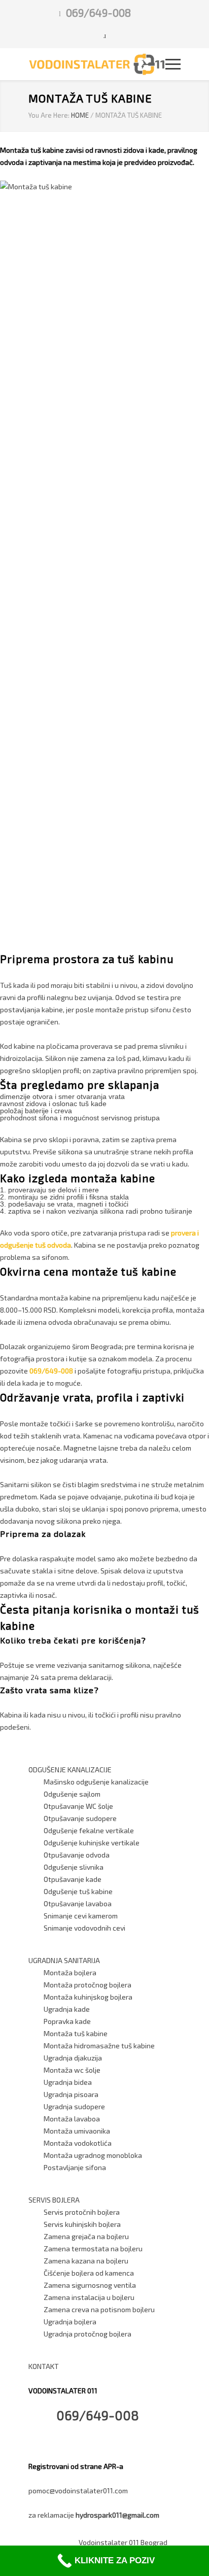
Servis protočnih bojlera (82, 2212)
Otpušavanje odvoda (77, 1855)
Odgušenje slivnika (74, 1867)
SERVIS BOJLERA (54, 2200)
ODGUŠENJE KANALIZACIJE (70, 1770)
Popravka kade (67, 2021)
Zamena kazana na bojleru (86, 2261)
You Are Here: (49, 115)
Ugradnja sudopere (74, 2106)
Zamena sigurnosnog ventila (90, 2285)
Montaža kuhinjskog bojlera (88, 1997)
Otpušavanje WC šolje (78, 1806)
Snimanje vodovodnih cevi (84, 1928)
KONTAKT (44, 2366)
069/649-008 (98, 12)
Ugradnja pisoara (71, 2094)
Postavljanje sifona (75, 2167)
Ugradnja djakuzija (73, 2058)
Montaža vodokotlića (78, 2143)
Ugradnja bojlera (70, 2322)
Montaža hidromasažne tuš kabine (99, 2046)
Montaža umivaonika (77, 2131)
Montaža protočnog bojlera (88, 1985)
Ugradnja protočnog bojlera (88, 2334)
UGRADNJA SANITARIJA (64, 1960)
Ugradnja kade (67, 2009)
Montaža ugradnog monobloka (93, 2155)
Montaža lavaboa (72, 2119)
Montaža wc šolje (72, 2070)
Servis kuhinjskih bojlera (82, 2224)
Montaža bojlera (70, 1972)
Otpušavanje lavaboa (78, 1903)
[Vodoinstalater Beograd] (97, 64)
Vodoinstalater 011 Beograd (123, 2542)
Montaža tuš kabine (76, 2033)
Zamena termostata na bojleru (93, 2248)
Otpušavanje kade (73, 1879)
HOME (80, 115)
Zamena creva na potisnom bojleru (99, 2309)
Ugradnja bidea (68, 2082)
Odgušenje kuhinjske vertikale (92, 1843)
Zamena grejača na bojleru (86, 2236)
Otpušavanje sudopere (80, 1818)
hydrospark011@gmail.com (117, 2515)
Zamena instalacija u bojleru (89, 2297)
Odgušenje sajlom (72, 1794)
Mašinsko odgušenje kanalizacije (96, 1782)
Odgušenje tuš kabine (78, 1891)
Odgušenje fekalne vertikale (89, 1830)
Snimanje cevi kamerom (81, 1916)
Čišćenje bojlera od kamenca (89, 2273)
